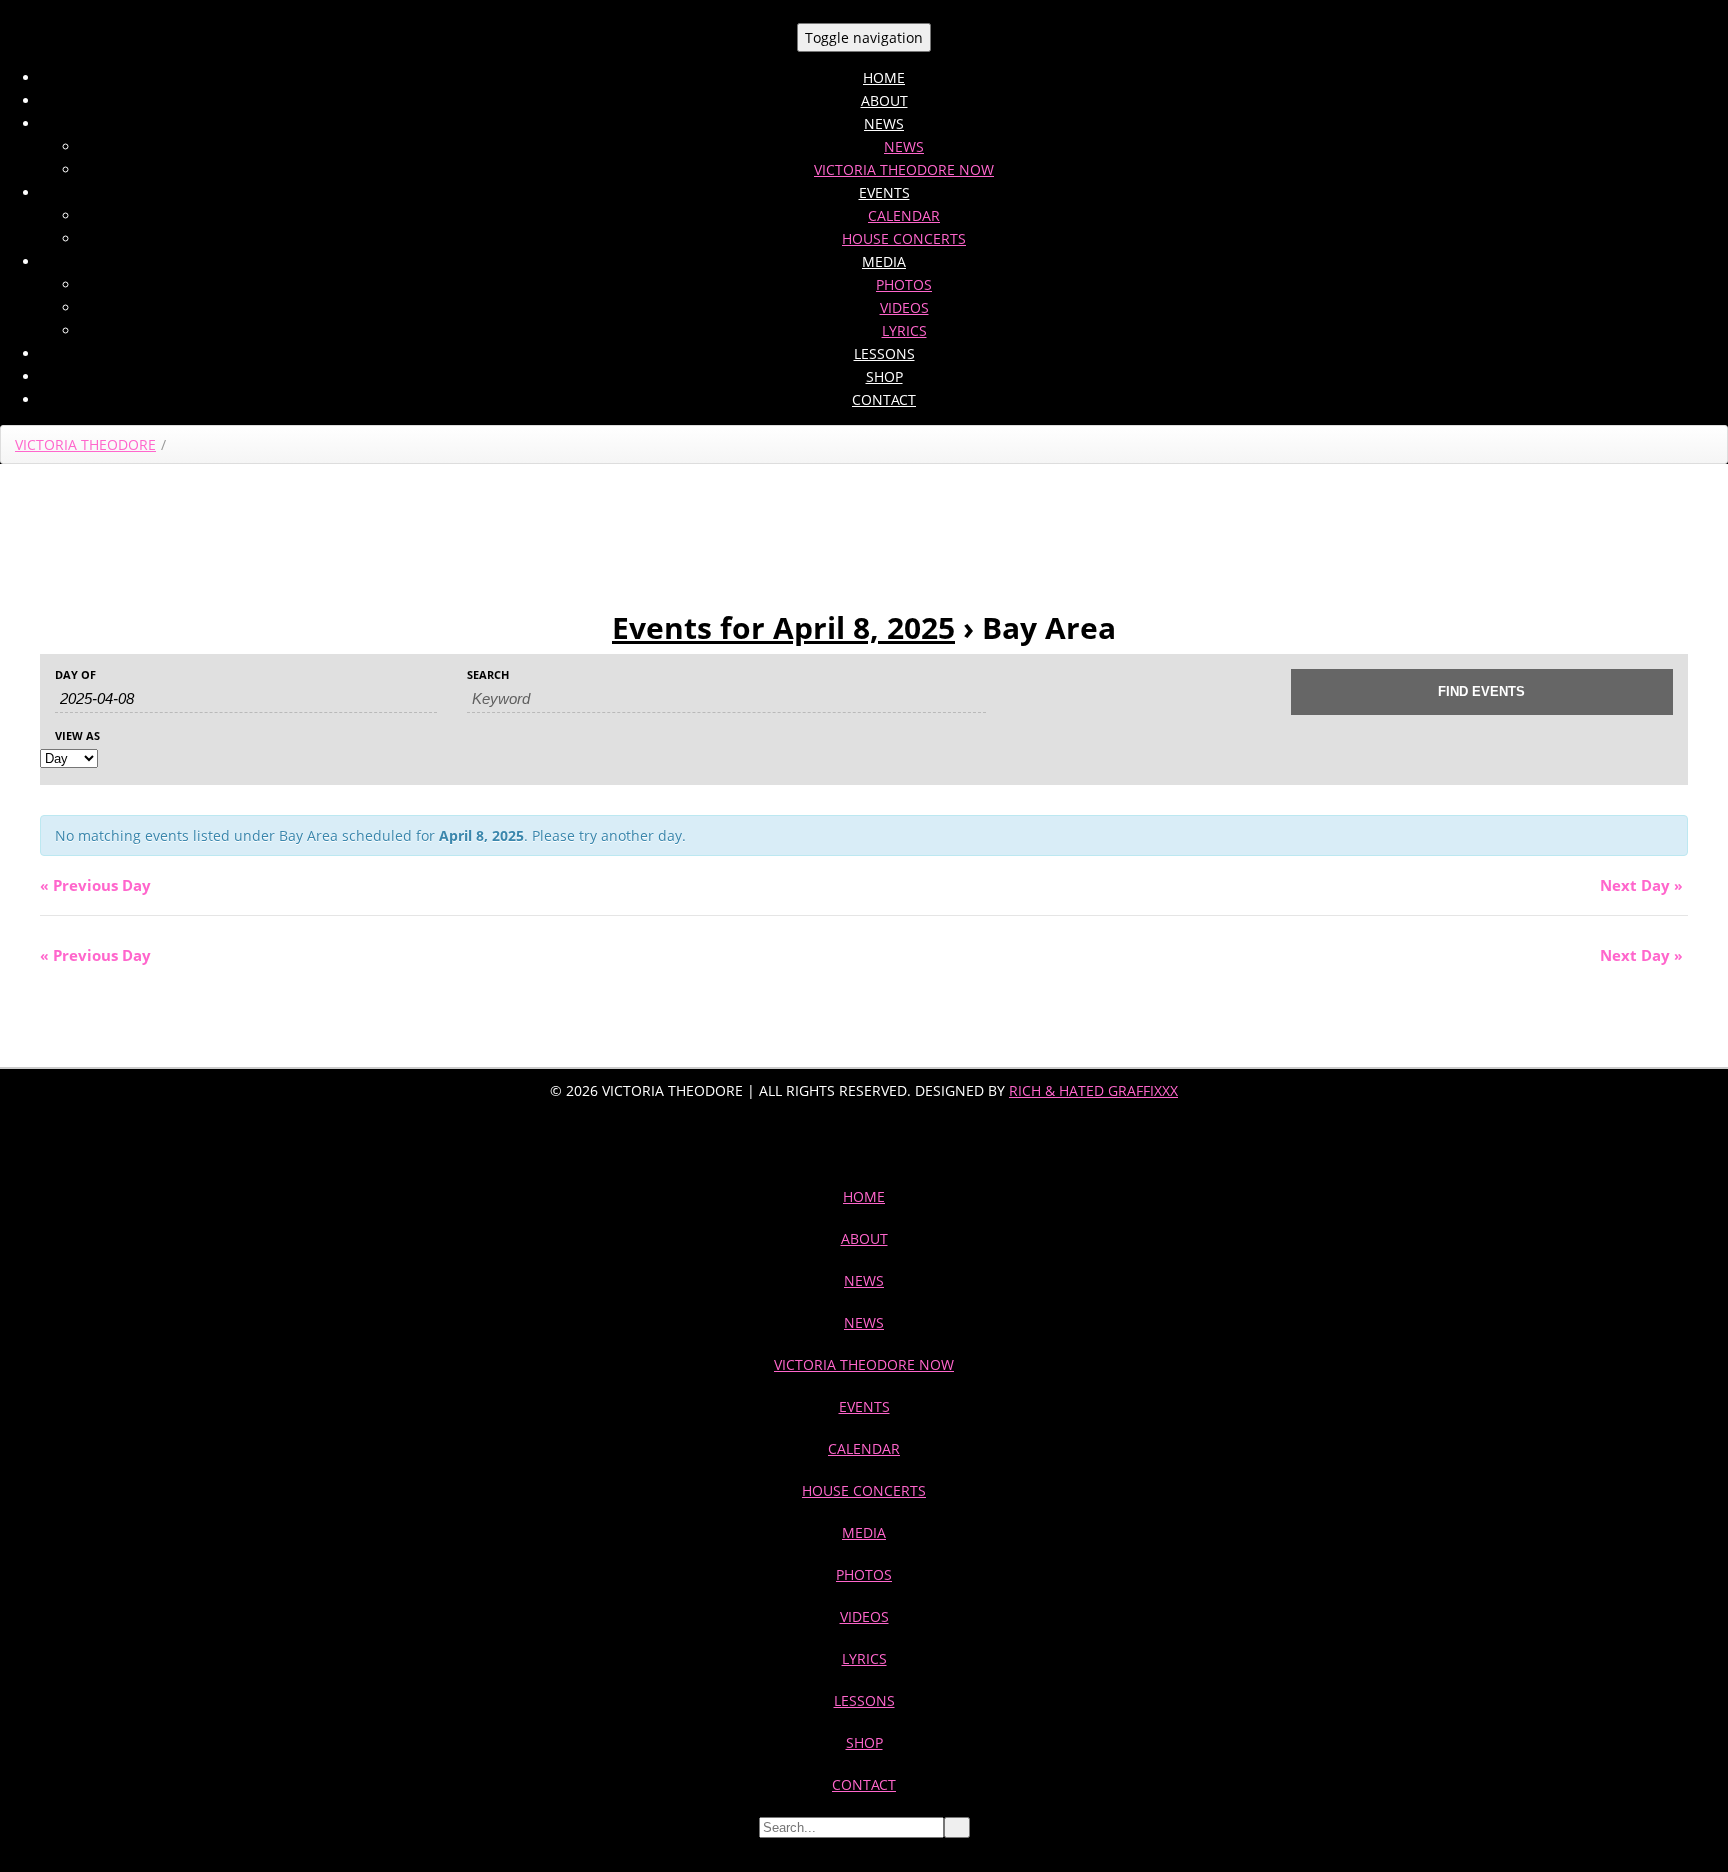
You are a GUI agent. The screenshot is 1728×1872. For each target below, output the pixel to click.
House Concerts (904, 238)
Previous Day (95, 885)
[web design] (864, 1135)
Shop (884, 376)
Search (488, 674)
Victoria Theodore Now (904, 169)
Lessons (884, 353)
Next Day (1641, 885)
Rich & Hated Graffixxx (1093, 1090)
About (884, 100)
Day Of (75, 674)
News (884, 123)
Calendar (904, 215)
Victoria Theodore (85, 444)
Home (884, 77)
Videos (904, 307)
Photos (904, 284)
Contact (884, 399)
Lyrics (904, 330)
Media (884, 261)
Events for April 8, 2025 (783, 627)
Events (884, 192)
